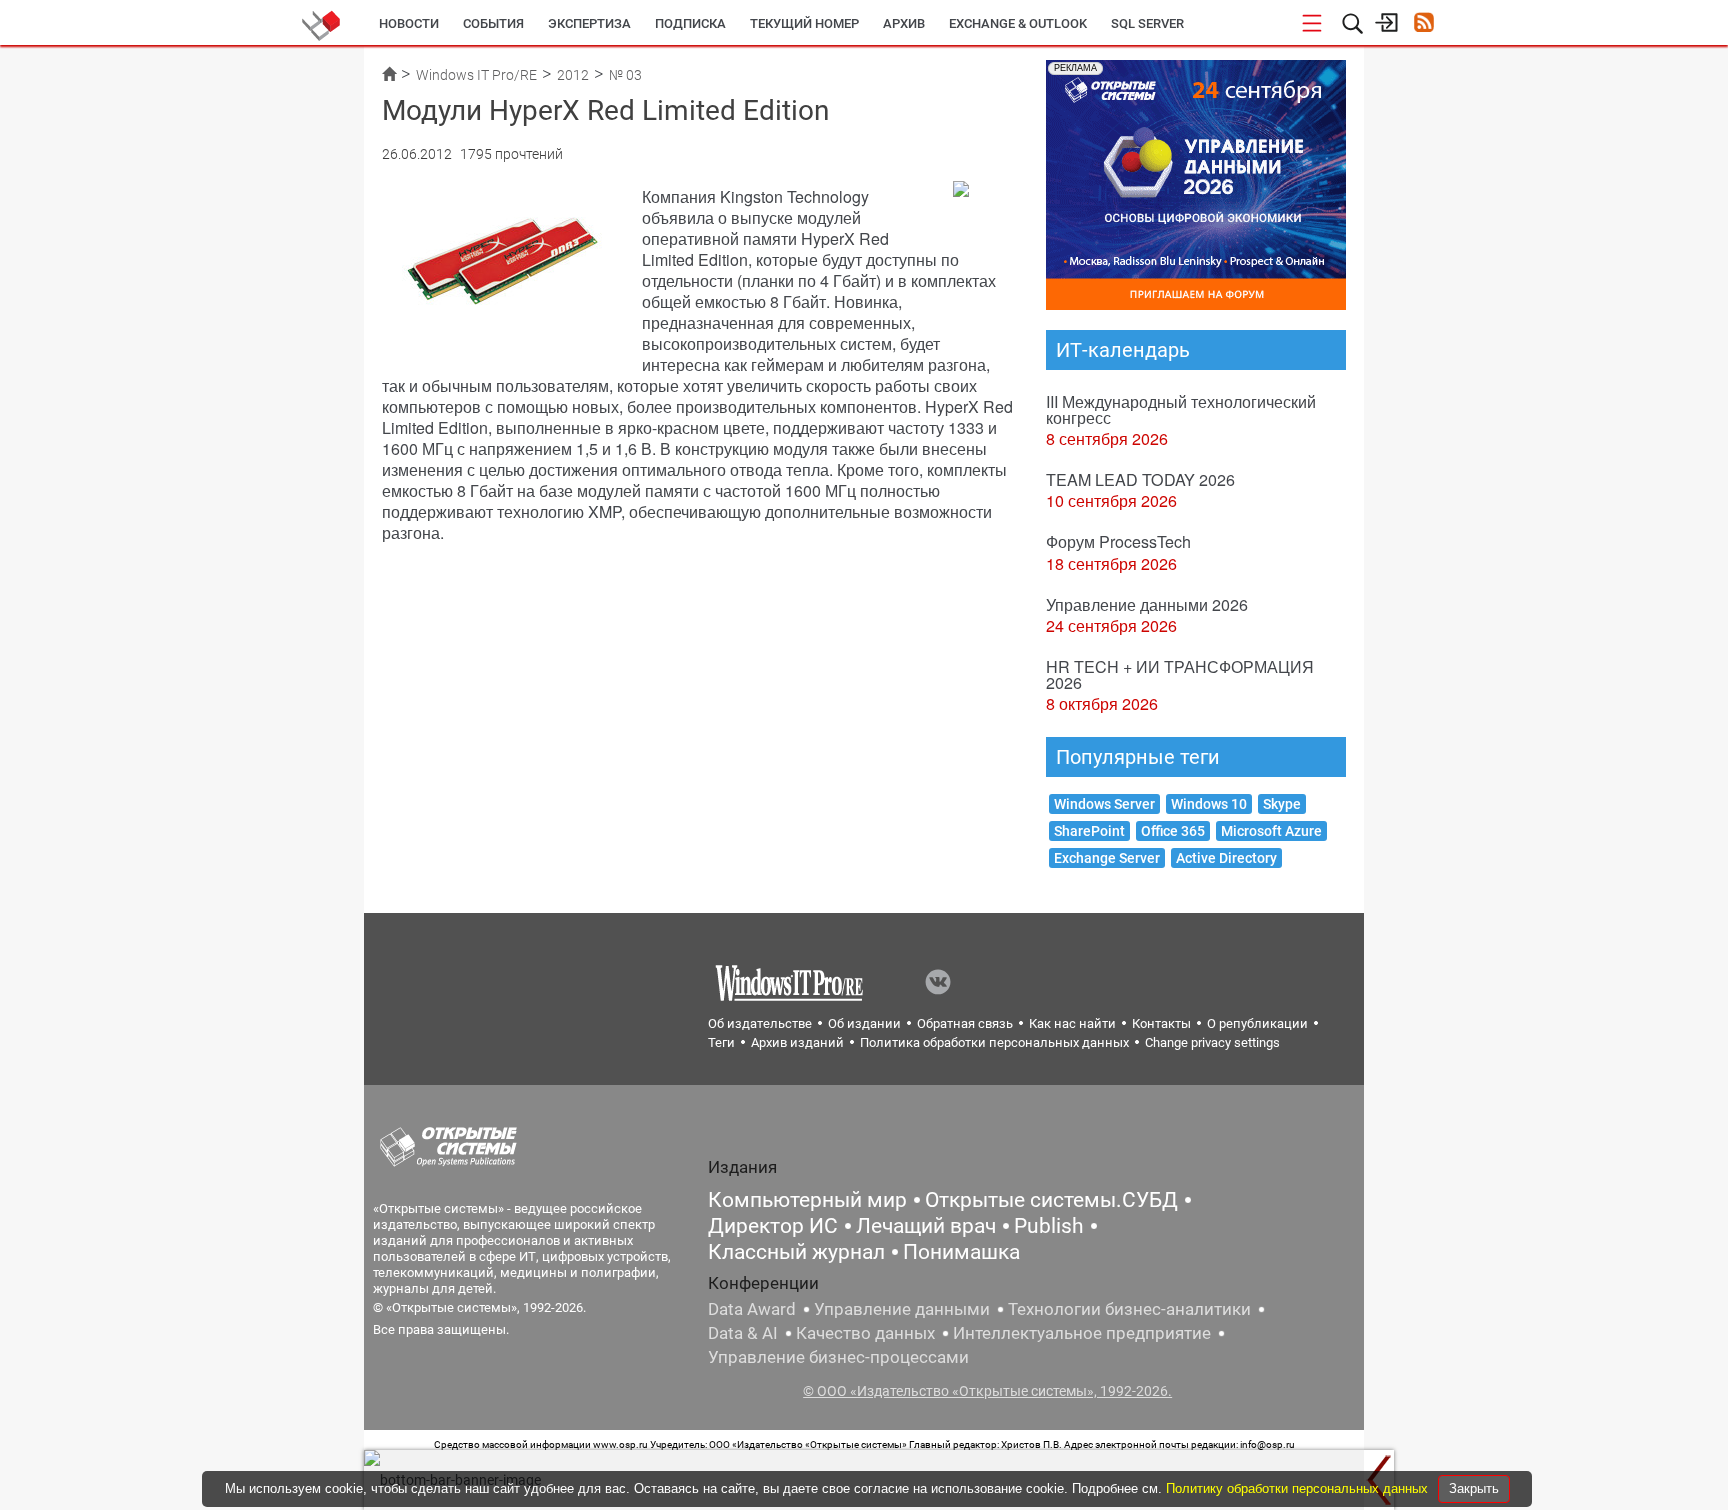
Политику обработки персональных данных (1299, 1488)
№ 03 (625, 75)
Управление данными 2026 (1147, 604)
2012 (573, 75)
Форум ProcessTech (1118, 541)
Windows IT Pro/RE (476, 75)
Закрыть (1474, 1488)
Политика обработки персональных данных (994, 1042)
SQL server (1147, 23)
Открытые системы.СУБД (1051, 1200)
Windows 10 (1209, 804)
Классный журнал (796, 1252)
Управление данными (902, 1309)
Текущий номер (804, 23)
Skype (1282, 804)
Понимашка (961, 1252)
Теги (721, 1042)
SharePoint (1089, 831)
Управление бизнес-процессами (838, 1357)
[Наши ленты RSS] (1423, 24)
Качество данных (865, 1333)
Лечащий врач (926, 1226)
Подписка (690, 23)
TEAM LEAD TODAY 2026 (1140, 479)
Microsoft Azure (1271, 831)
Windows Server (1104, 804)
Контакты (1161, 1023)
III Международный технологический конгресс (1181, 409)
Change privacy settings (1212, 1042)
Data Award (752, 1309)
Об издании (864, 1023)
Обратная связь (965, 1023)
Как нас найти (1072, 1023)
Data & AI (743, 1333)
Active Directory (1226, 858)
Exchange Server (1107, 858)
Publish (1049, 1226)
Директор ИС (773, 1226)
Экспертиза (589, 23)
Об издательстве (760, 1023)
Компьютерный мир (807, 1200)
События (493, 23)
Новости (409, 23)
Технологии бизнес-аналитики (1129, 1309)
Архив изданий (797, 1042)
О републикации (1257, 1023)
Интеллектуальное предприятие (1082, 1333)
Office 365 (1173, 831)
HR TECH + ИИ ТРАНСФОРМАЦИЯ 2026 (1180, 674)
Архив (904, 23)
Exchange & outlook (1018, 23)
